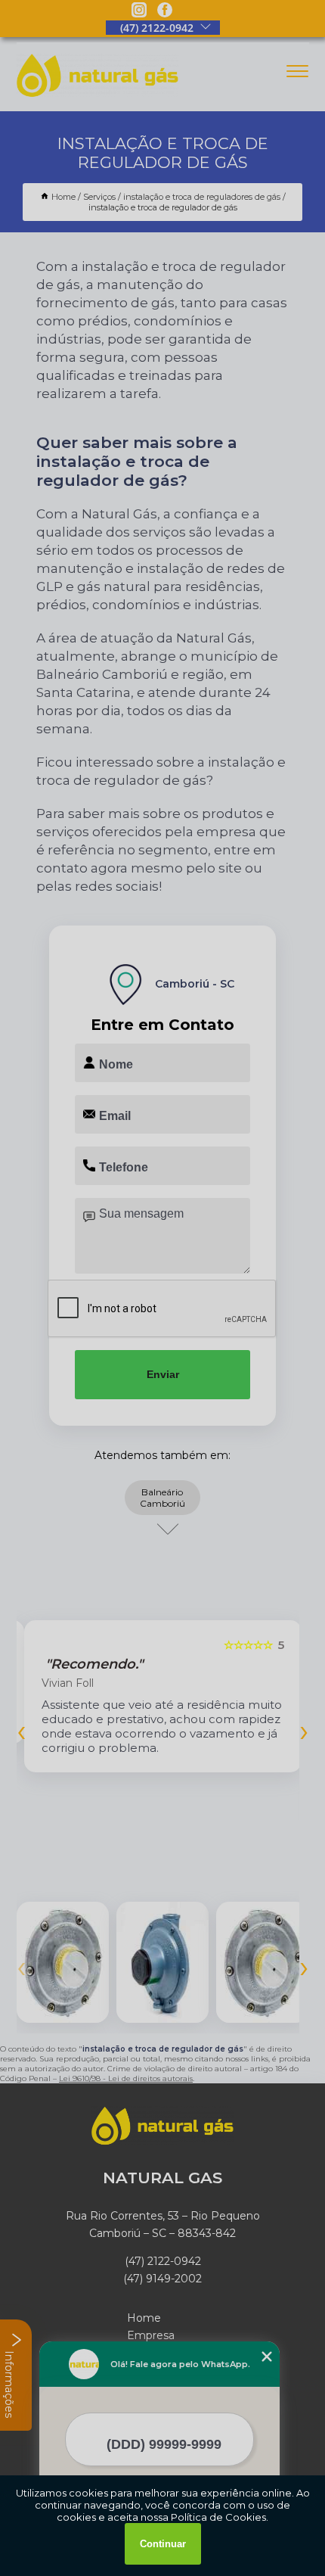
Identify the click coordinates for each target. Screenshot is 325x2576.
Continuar (163, 2544)
